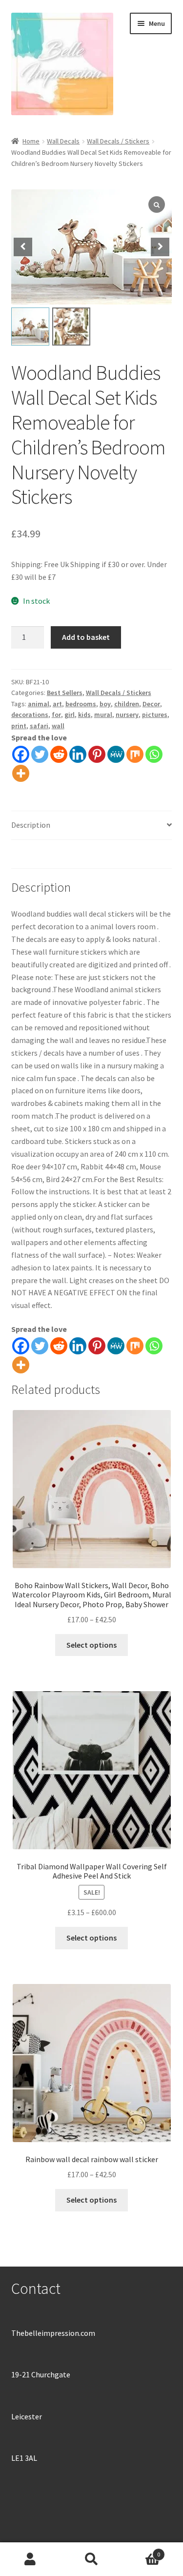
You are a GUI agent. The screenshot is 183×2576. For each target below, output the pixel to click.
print (19, 726)
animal (39, 704)
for (56, 715)
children (127, 704)
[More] (21, 773)
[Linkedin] (78, 754)
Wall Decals (63, 141)
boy (105, 704)
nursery (127, 715)
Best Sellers (65, 693)
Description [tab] (31, 825)
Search (91, 2559)
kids (84, 715)
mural (103, 715)
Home (31, 141)
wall (58, 726)
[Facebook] (21, 754)
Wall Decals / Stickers (118, 141)
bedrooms (81, 704)
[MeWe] (116, 754)
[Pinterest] (97, 754)
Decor (151, 704)
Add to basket (86, 637)
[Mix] (135, 754)
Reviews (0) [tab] (30, 854)
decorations (30, 715)
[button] (160, 247)
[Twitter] (40, 754)
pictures (155, 715)
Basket (141, 2551)
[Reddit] (59, 754)
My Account (30, 2559)
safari (39, 726)
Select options (91, 1645)
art (57, 704)
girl (70, 715)
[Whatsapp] (154, 754)
